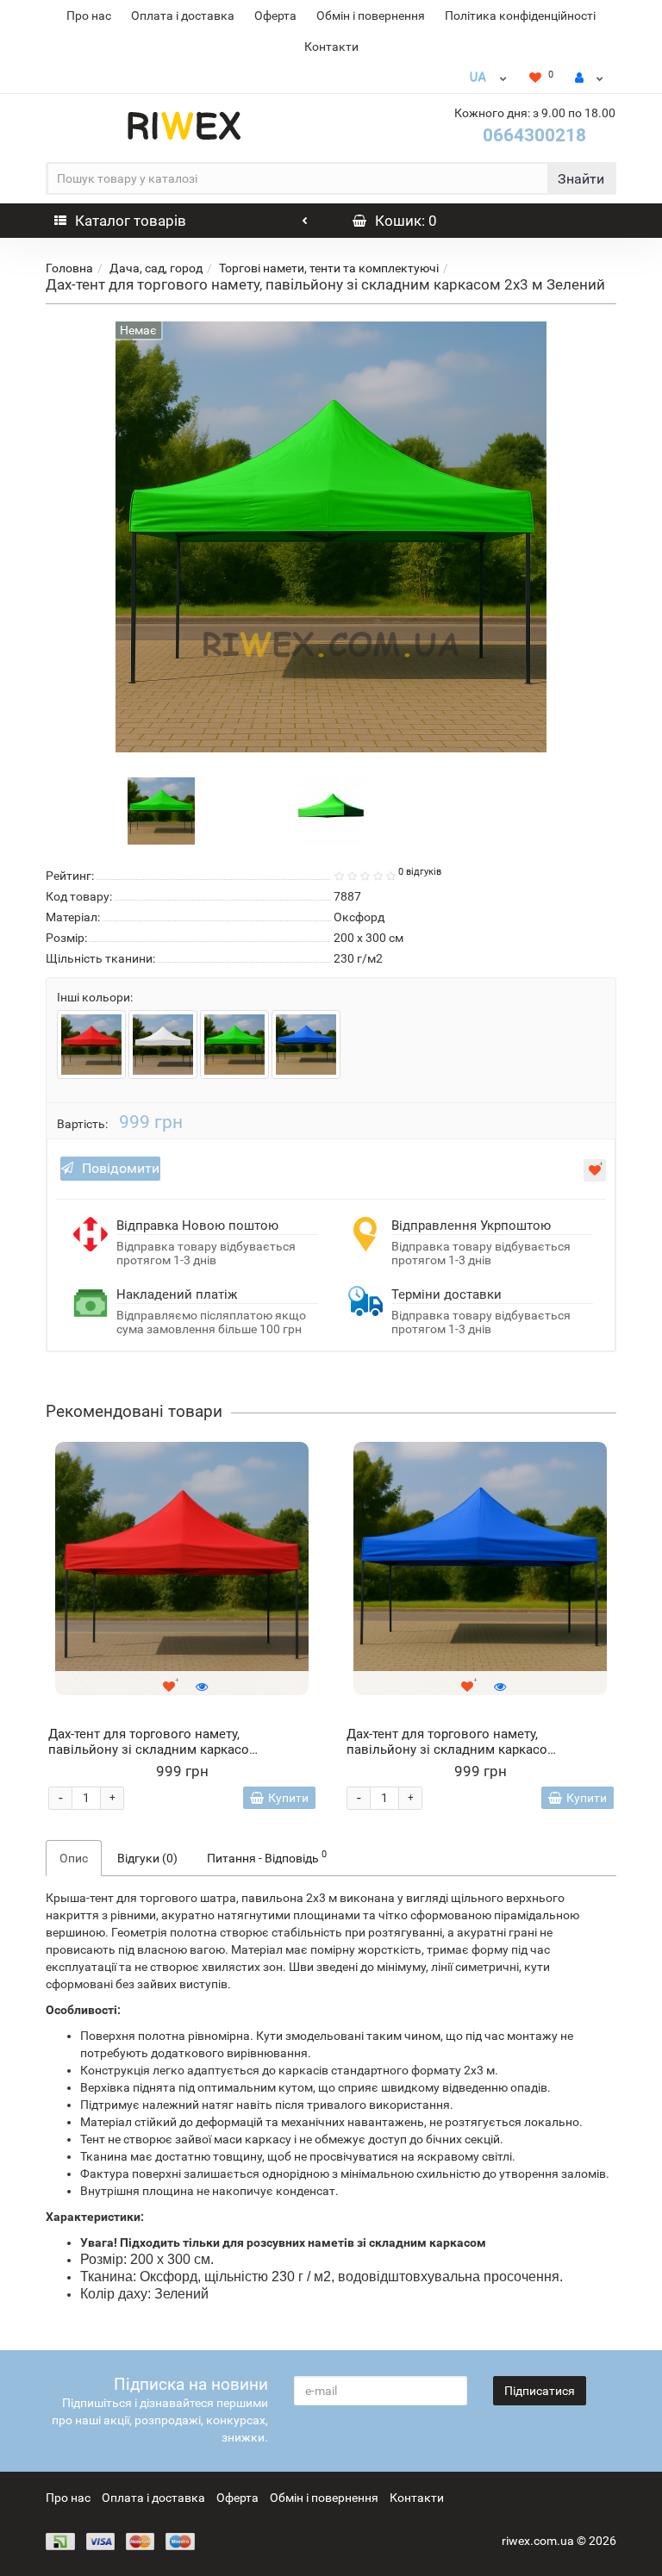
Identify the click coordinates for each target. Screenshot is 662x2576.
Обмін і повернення (371, 16)
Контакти (331, 47)
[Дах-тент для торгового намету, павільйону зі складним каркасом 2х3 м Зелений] (161, 809)
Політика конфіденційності (520, 16)
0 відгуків (420, 872)
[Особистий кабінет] (589, 78)
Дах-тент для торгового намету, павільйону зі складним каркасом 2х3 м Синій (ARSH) (452, 1750)
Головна (69, 268)
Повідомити (121, 1168)
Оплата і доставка (183, 16)
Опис (74, 1858)
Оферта (275, 16)
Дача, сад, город (156, 268)
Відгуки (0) (147, 1858)
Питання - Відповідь (267, 1856)
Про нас (89, 16)
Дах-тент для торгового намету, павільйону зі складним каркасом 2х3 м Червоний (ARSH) (153, 1750)
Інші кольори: (95, 997)
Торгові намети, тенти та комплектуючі (329, 268)
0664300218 (534, 135)
